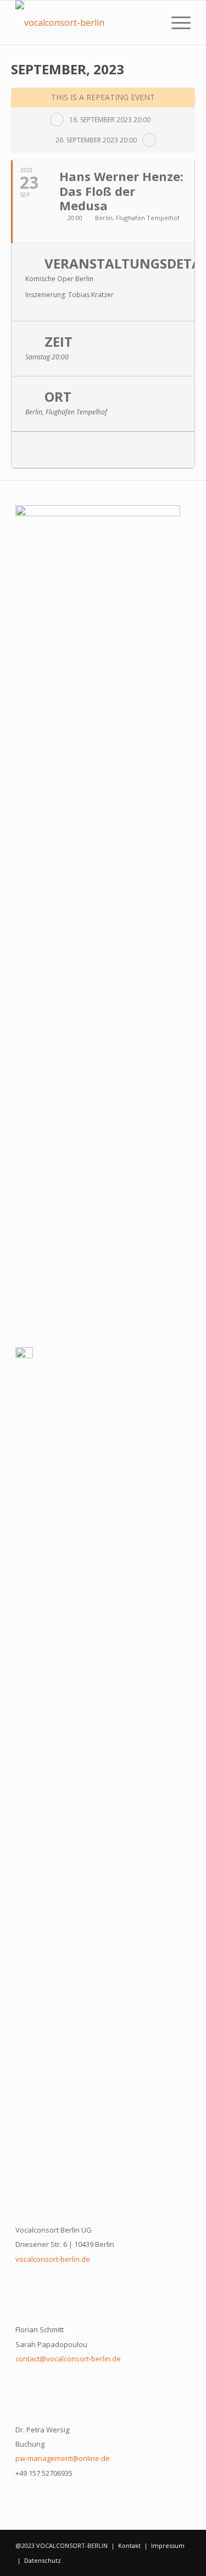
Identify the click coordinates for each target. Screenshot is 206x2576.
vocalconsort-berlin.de (53, 2259)
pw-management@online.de (63, 2458)
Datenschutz (43, 2560)
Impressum (168, 2545)
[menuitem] (176, 23)
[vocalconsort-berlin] (85, 23)
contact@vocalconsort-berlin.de (68, 2359)
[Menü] (176, 23)
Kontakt (129, 2545)
